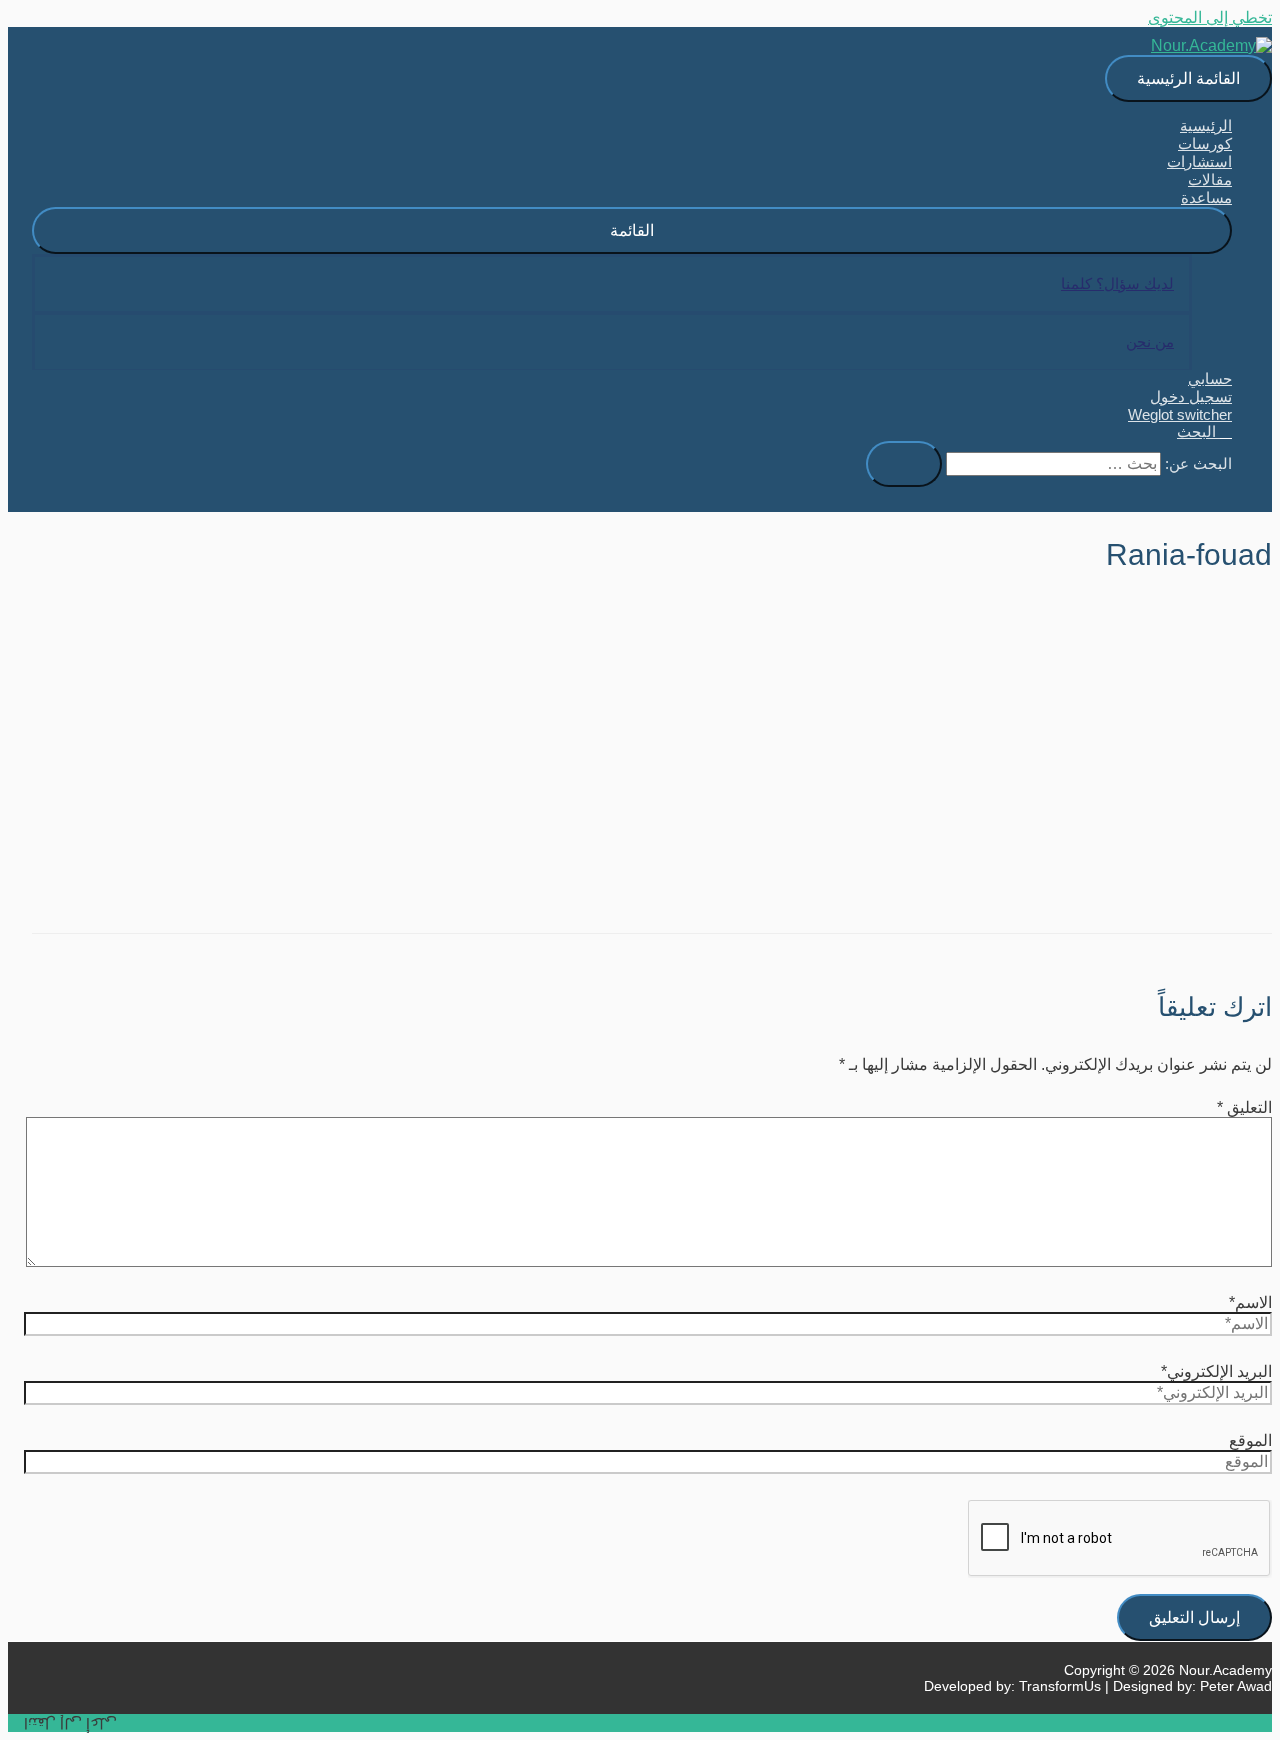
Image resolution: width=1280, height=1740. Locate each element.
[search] (1053, 464)
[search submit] (904, 464)
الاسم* (1250, 1302)
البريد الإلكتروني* (1216, 1371)
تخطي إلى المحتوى (1210, 17)
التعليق (1244, 1107)
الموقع (1250, 1440)
